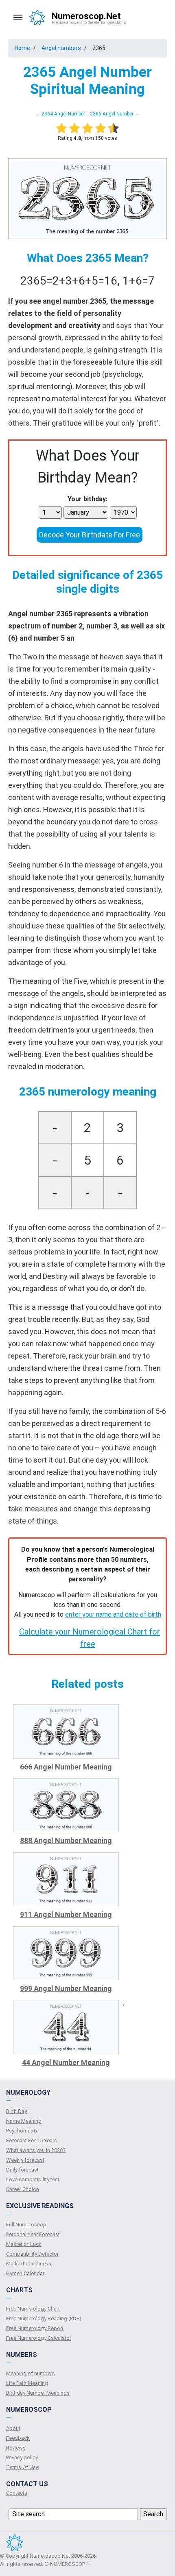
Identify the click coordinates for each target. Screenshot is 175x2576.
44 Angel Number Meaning (66, 2062)
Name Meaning (24, 2121)
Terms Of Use (22, 2467)
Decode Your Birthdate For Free (90, 535)
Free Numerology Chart (33, 2309)
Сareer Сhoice (22, 2189)
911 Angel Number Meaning (66, 1914)
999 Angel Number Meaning (66, 1988)
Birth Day (16, 2111)
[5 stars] (114, 128)
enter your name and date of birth (113, 1614)
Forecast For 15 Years (32, 2140)
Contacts (17, 2493)
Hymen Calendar (25, 2273)
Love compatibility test (33, 2179)
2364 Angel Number (63, 114)
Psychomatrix (22, 2131)
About (13, 2428)
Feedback (18, 2438)
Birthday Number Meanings (38, 2393)
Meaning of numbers (31, 2373)
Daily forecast (22, 2170)
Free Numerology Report (35, 2328)
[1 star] (61, 128)
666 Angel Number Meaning (66, 1767)
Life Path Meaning (27, 2383)
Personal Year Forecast (33, 2234)
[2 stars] (74, 128)
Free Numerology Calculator (39, 2338)
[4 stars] (101, 128)
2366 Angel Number (112, 114)
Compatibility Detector (32, 2254)
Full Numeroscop (26, 2225)
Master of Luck (24, 2244)
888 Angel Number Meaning (66, 1840)
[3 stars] (87, 128)
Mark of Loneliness (29, 2264)
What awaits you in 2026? (36, 2150)
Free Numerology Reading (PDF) (44, 2318)
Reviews (16, 2448)
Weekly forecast (25, 2160)
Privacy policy (22, 2458)
